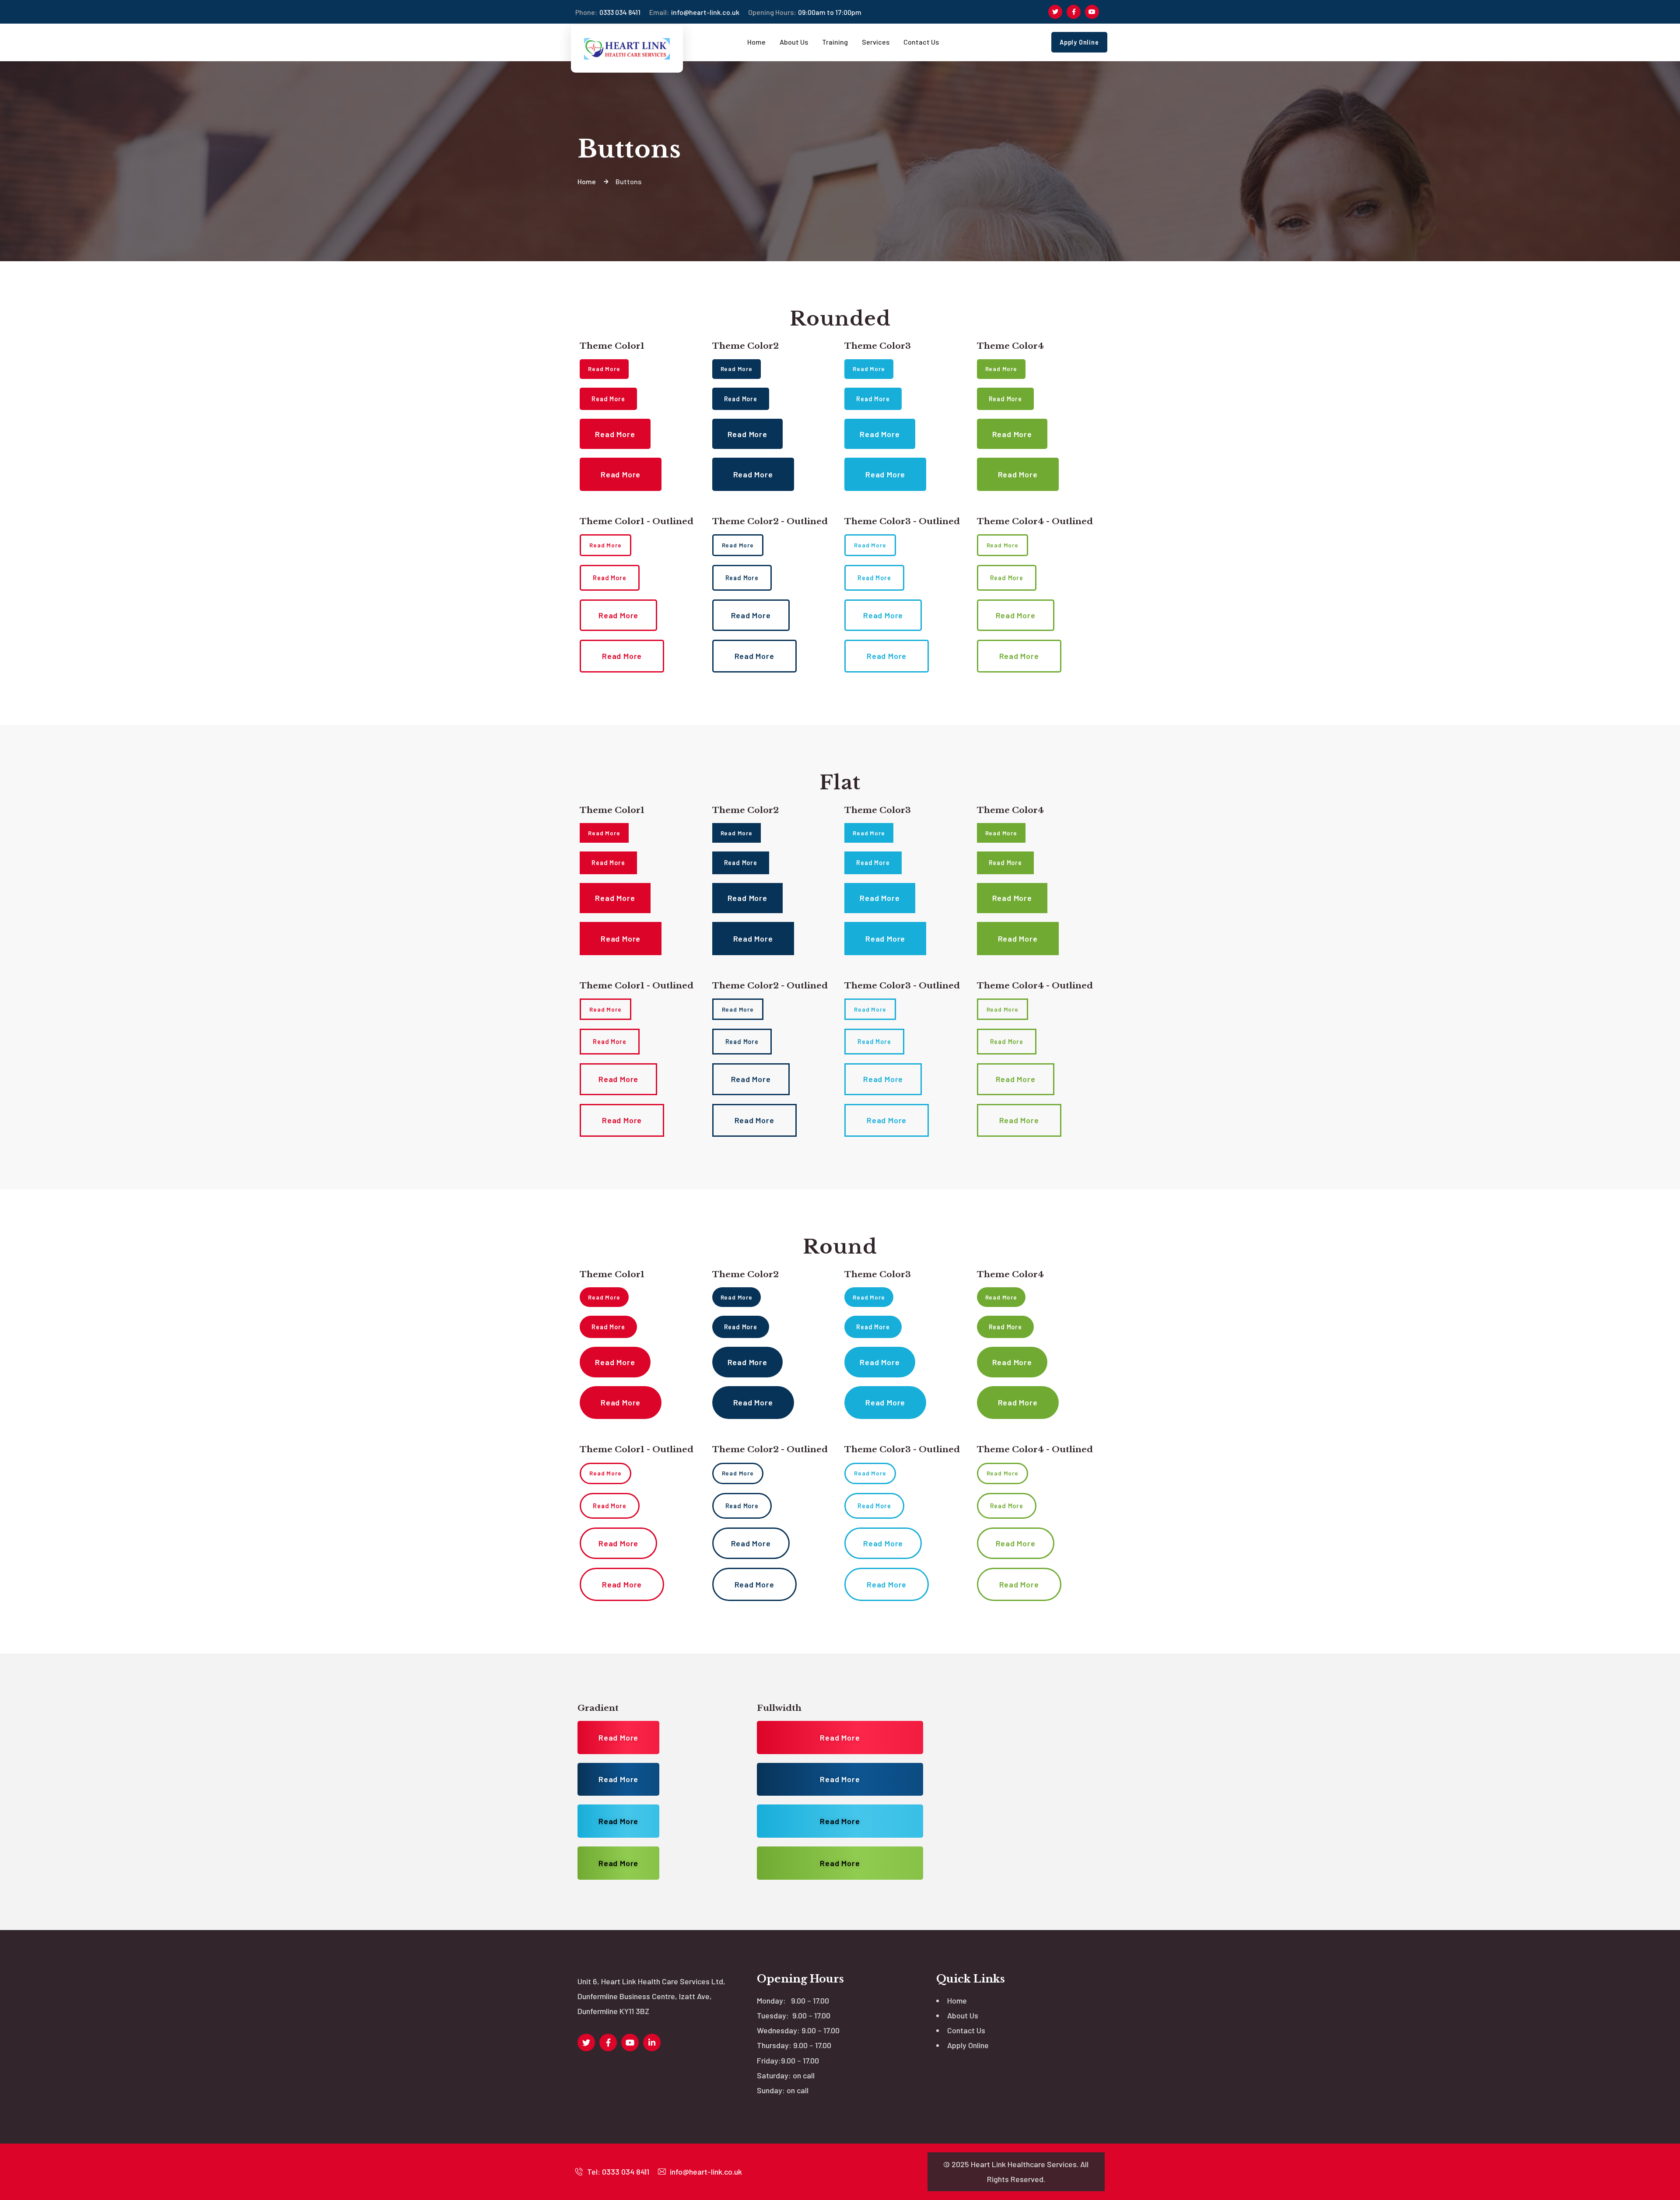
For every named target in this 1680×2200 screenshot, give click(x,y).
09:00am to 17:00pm (805, 12)
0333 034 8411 (608, 12)
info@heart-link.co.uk (694, 12)
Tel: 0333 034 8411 (617, 2172)
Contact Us (966, 2030)
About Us (963, 2015)
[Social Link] (1055, 12)
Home (957, 2000)
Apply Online (968, 2045)
